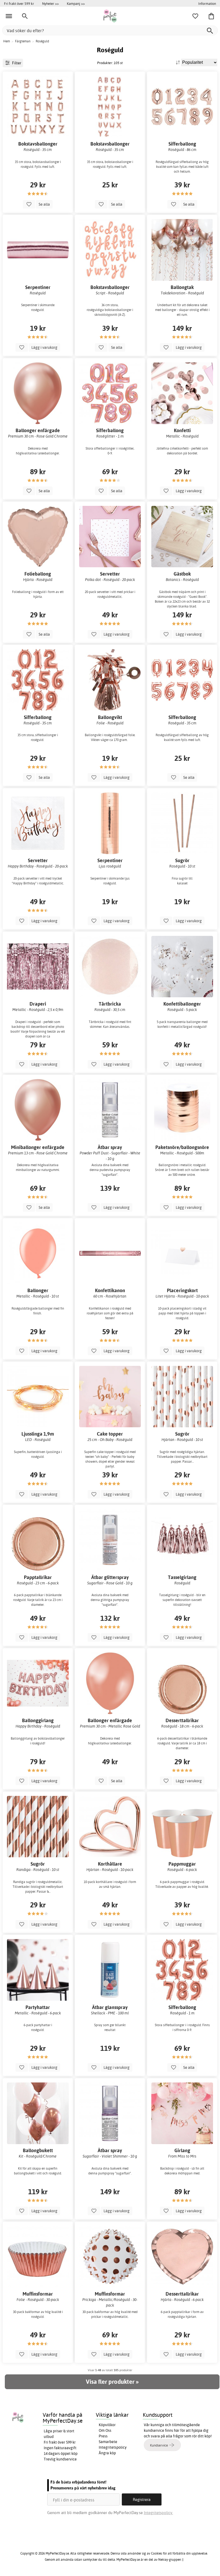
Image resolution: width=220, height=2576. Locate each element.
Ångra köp (107, 2453)
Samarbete (108, 2442)
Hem (7, 41)
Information (207, 3)
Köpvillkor (107, 2425)
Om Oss (105, 2430)
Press (103, 2436)
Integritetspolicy (113, 2447)
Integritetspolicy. (158, 2513)
